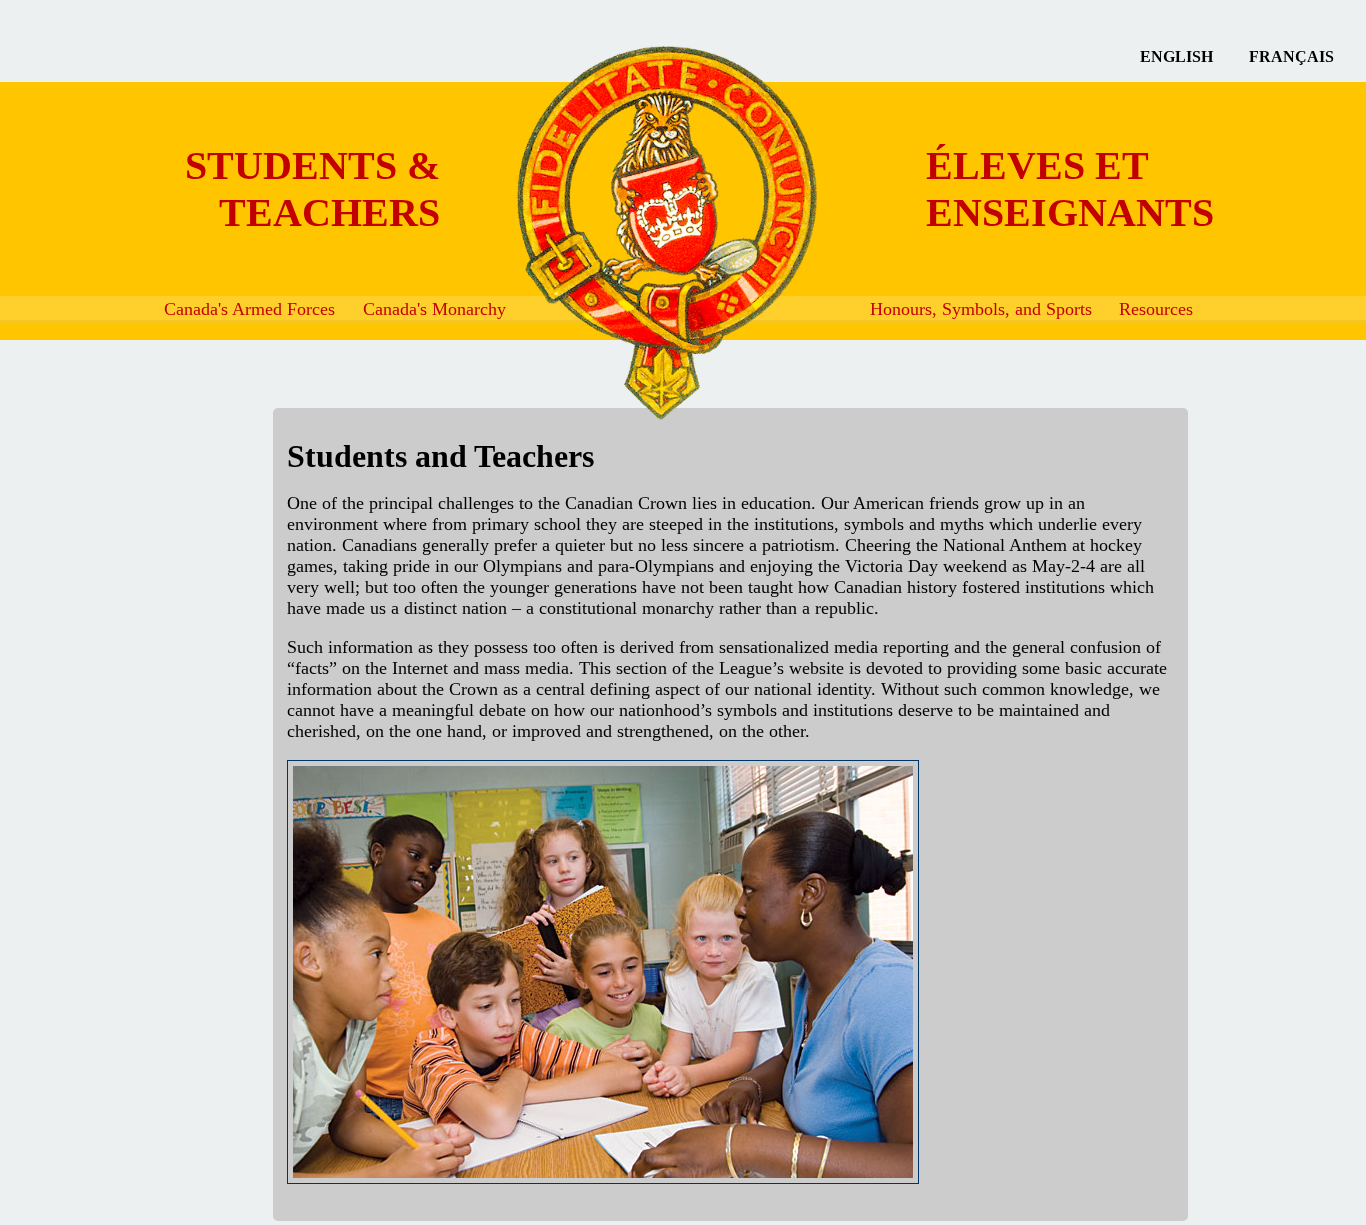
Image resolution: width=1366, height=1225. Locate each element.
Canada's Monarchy (434, 309)
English (1176, 56)
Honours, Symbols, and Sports (981, 309)
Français (1291, 56)
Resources (1156, 309)
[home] (519, 233)
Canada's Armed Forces (249, 309)
